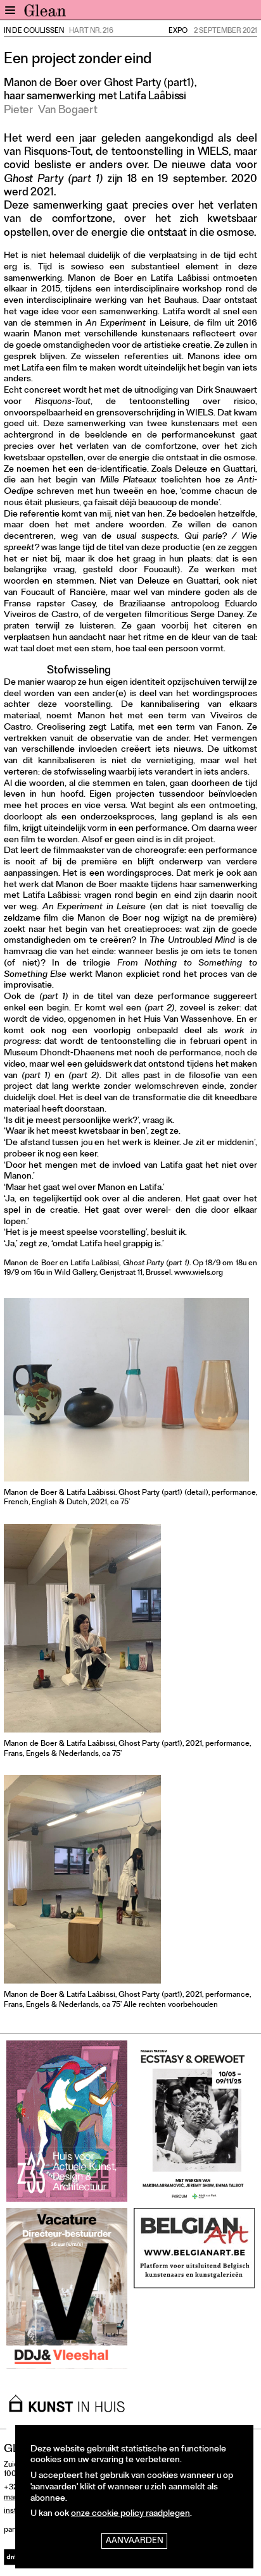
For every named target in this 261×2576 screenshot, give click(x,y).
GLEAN (45, 13)
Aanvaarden (135, 2542)
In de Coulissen (34, 32)
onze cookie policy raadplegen (130, 2514)
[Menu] (10, 10)
